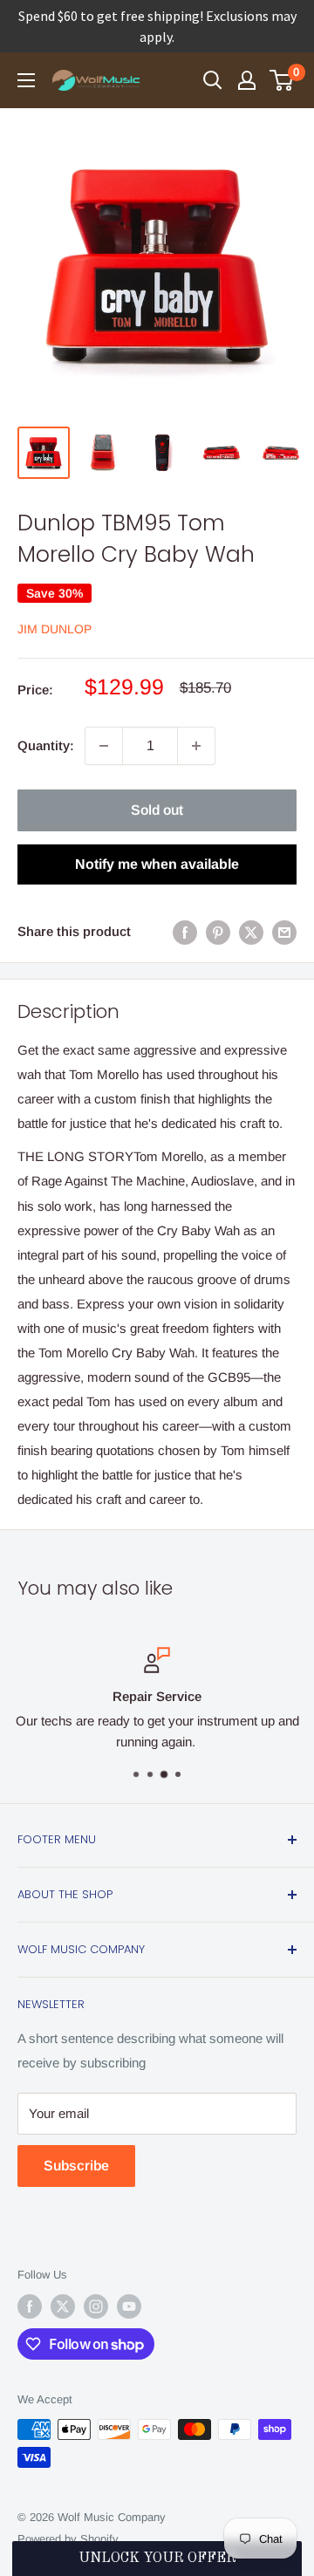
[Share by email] (284, 932)
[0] (282, 80)
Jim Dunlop (55, 629)
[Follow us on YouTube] (129, 2306)
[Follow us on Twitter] (63, 2306)
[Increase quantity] (196, 746)
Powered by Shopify (68, 2539)
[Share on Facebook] (185, 932)
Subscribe (76, 2166)
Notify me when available (157, 864)
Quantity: (46, 745)
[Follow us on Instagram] (96, 2306)
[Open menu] (26, 80)
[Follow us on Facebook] (30, 2306)
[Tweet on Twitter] (251, 932)
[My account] (247, 80)
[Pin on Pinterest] (218, 932)
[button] (157, 2559)
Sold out (157, 810)
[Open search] (213, 80)
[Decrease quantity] (104, 746)
